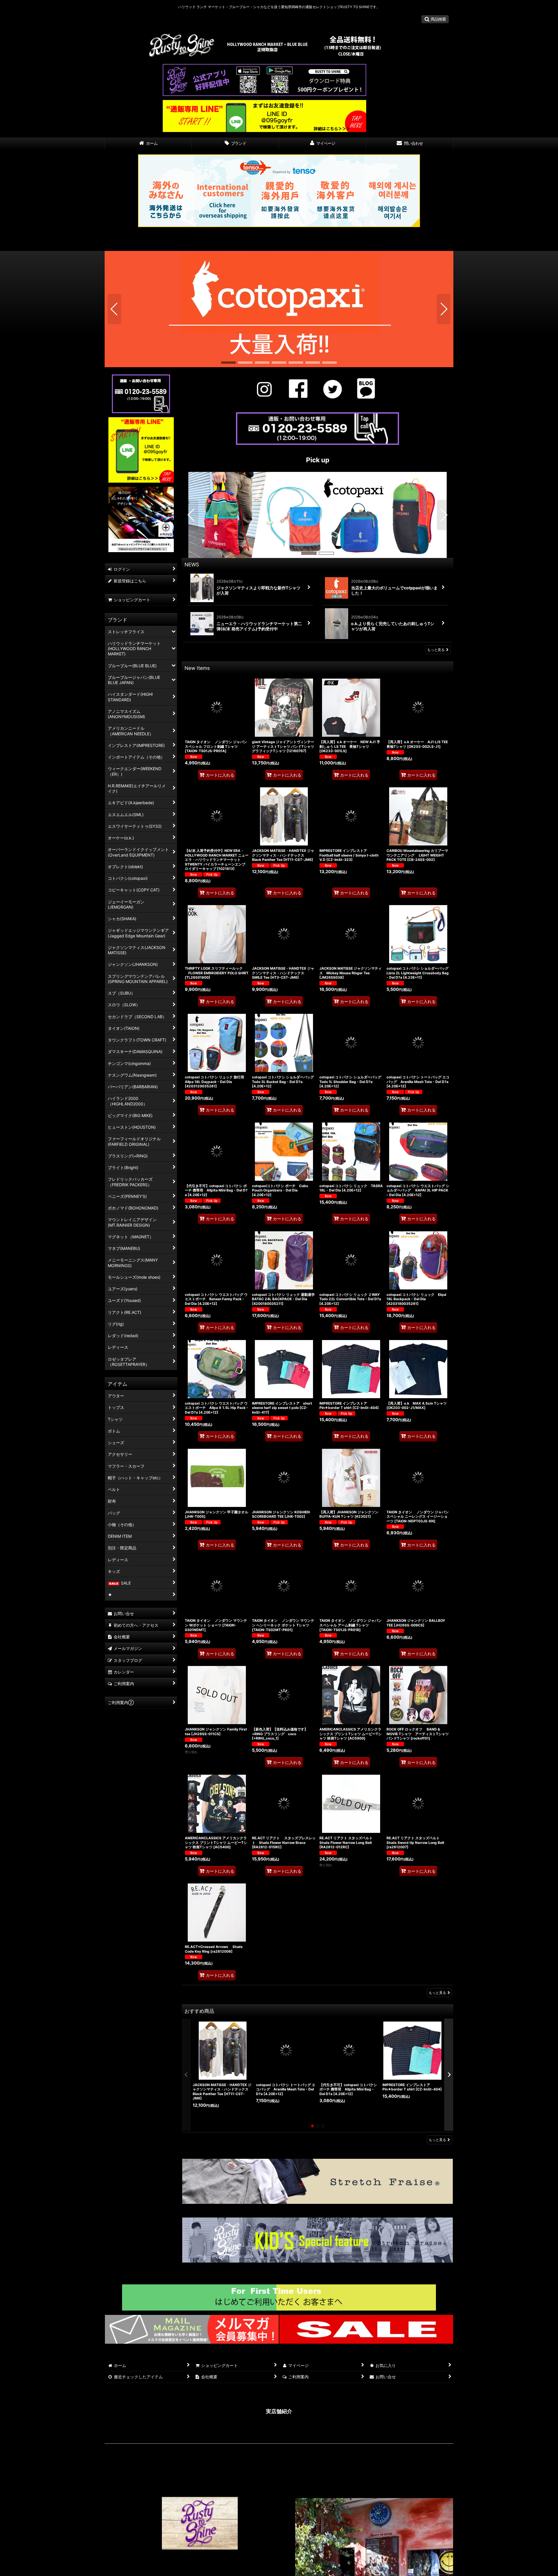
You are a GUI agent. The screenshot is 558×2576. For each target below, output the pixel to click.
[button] (435, 19)
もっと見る (436, 650)
